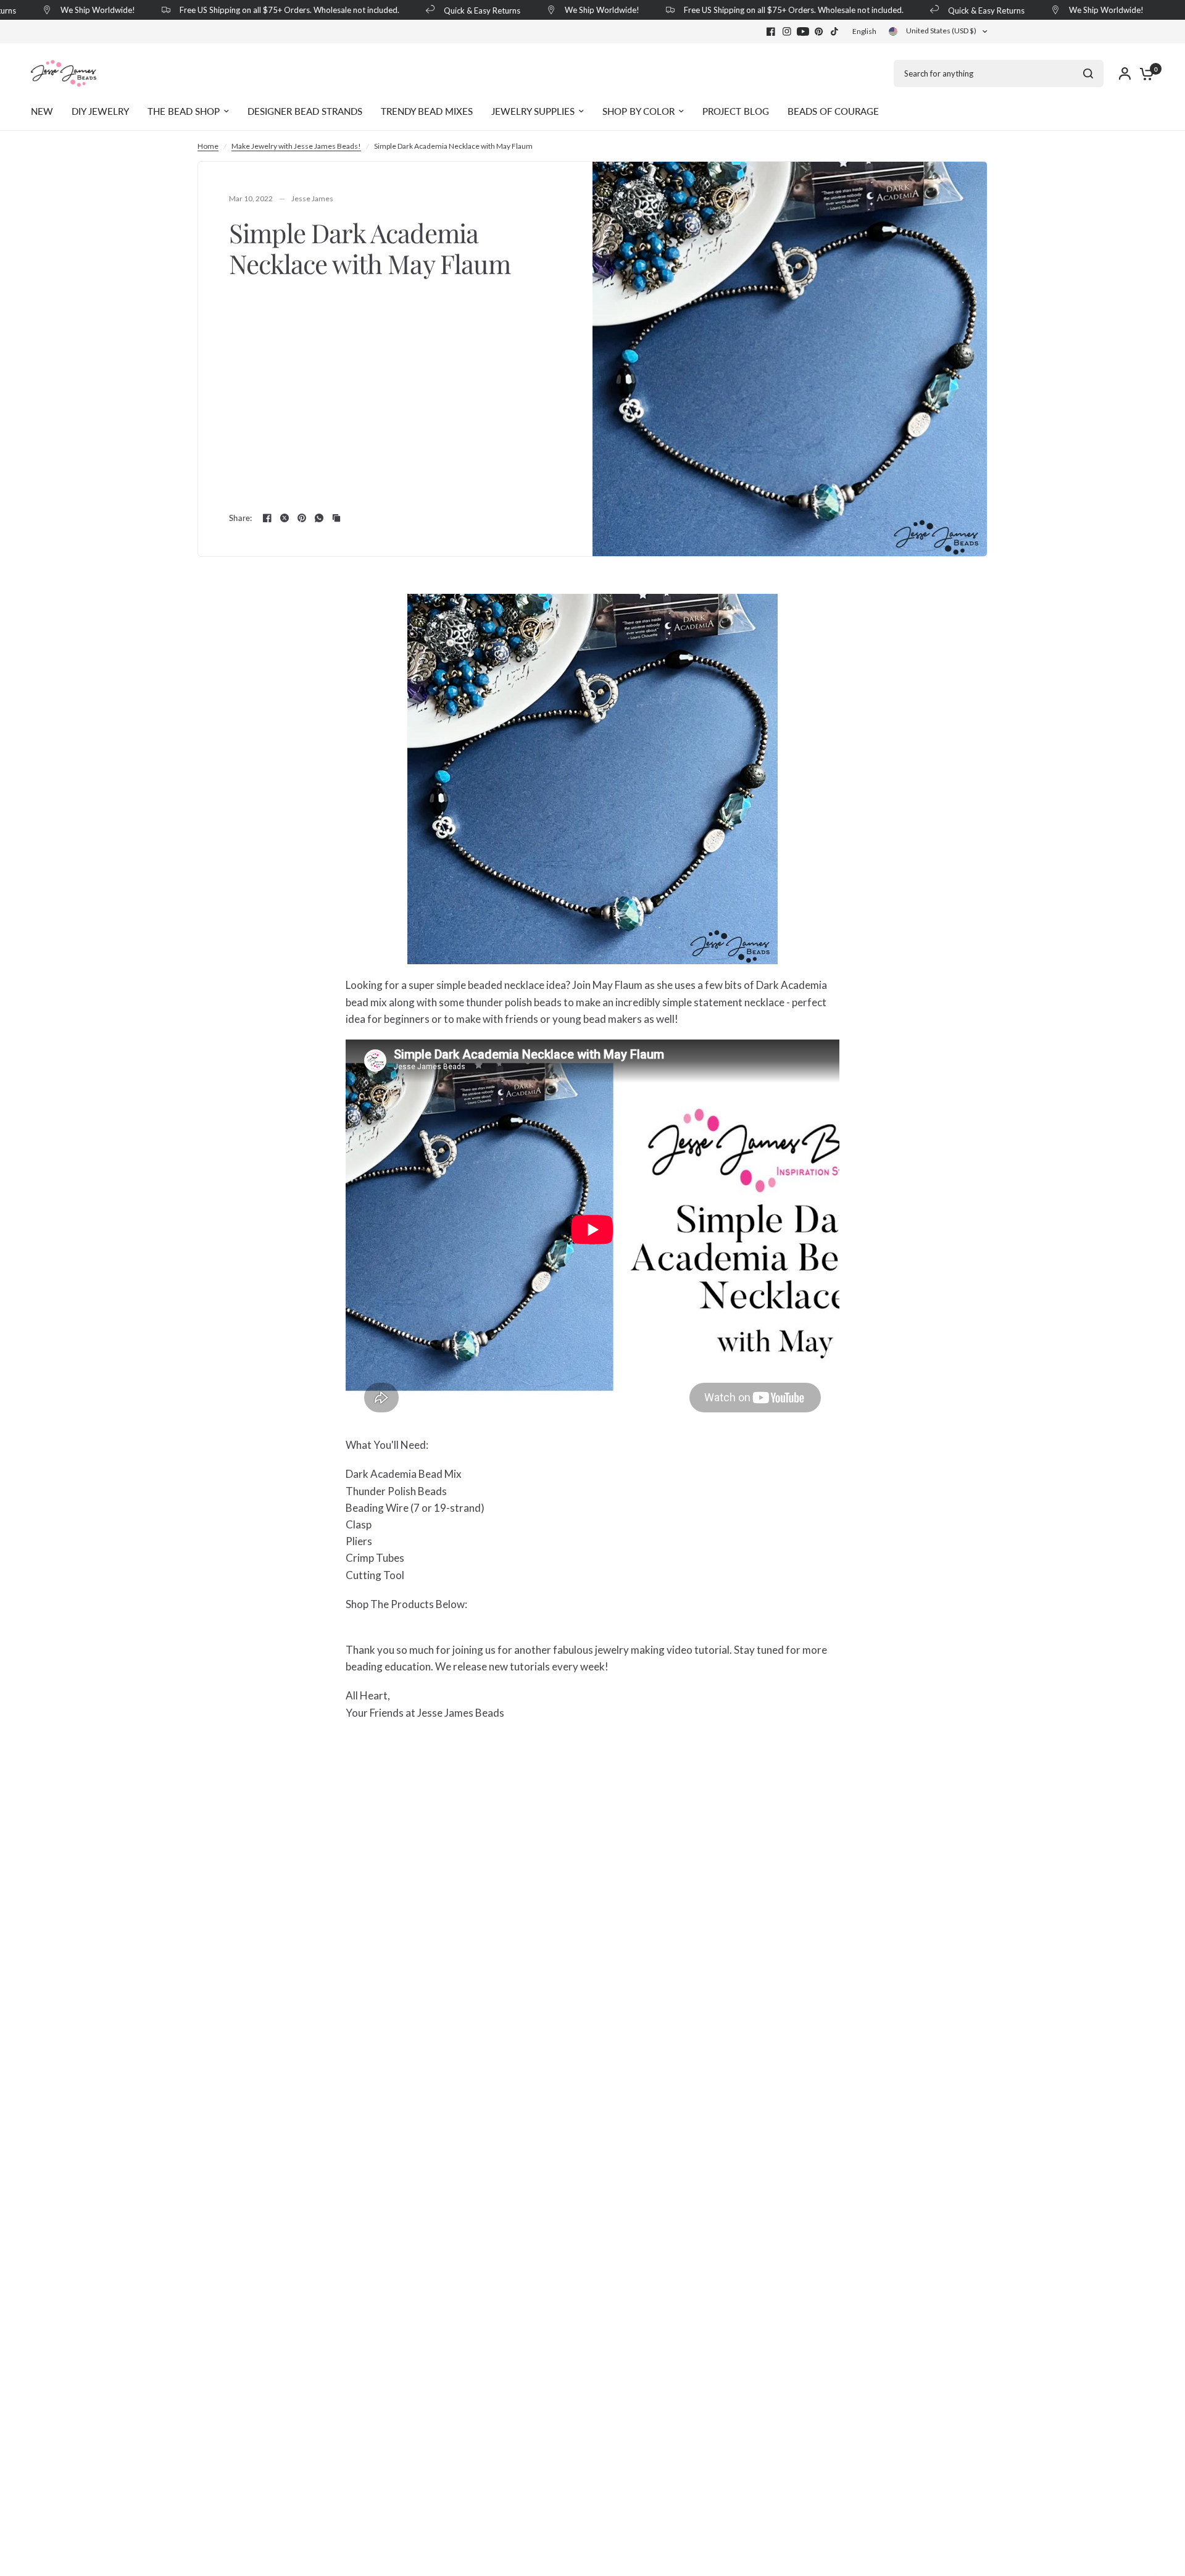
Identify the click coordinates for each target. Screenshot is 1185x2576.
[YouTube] (803, 31)
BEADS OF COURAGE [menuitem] (833, 111)
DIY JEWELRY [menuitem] (100, 111)
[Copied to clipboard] (336, 518)
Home (208, 146)
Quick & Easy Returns (449, 10)
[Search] (1088, 73)
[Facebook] (771, 31)
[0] (1144, 73)
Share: (241, 518)
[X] (285, 518)
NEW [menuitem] (42, 111)
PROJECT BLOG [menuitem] (736, 111)
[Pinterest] (819, 31)
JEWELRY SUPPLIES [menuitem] (533, 111)
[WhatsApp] (319, 518)
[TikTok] (835, 31)
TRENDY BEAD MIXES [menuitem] (427, 111)
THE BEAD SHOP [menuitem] (184, 111)
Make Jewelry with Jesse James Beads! (296, 146)
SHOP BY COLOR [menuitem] (638, 111)
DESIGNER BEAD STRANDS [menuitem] (305, 111)
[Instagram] (787, 31)
